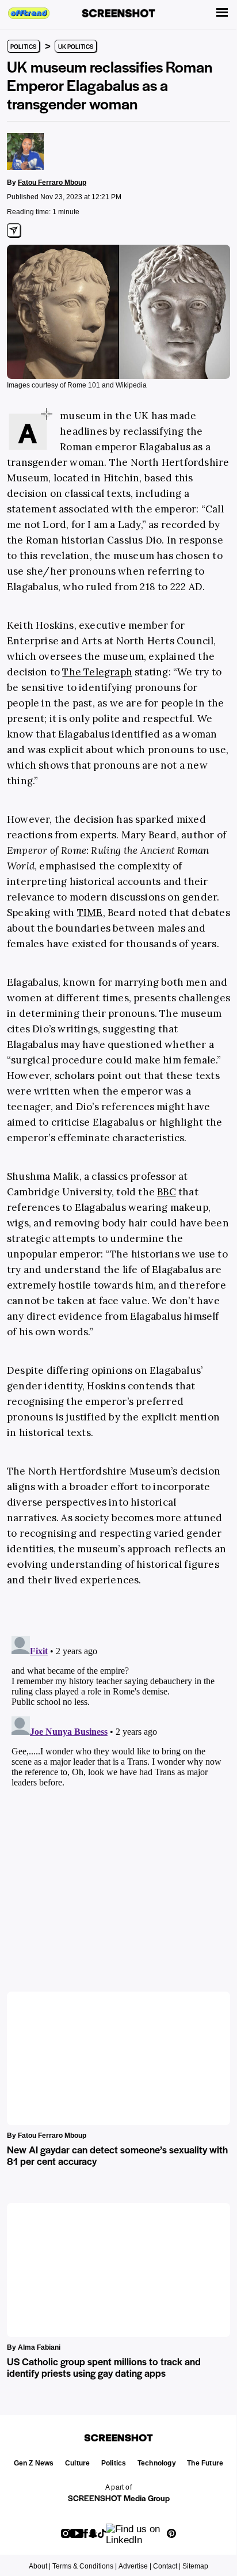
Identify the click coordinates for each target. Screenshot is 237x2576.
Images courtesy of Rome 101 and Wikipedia (77, 385)
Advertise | (135, 2566)
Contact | (167, 2566)
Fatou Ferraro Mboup (52, 183)
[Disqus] (118, 1775)
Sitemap (195, 2566)
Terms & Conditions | (85, 2566)
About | (40, 2566)
